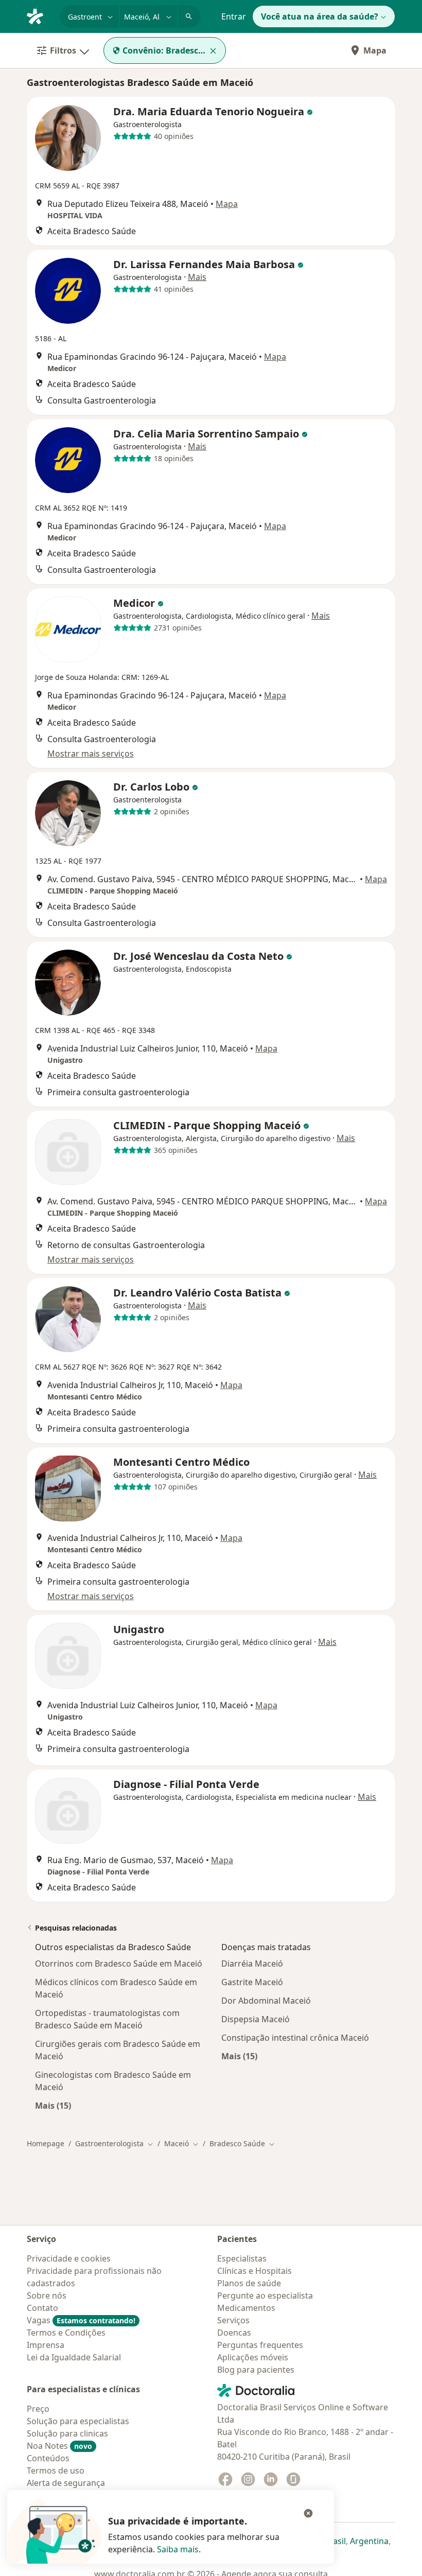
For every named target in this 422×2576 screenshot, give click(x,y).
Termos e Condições (66, 2333)
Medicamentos (246, 2308)
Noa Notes (59, 2446)
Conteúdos (48, 2458)
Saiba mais (178, 2549)
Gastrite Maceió (252, 1982)
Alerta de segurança (66, 2483)
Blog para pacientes (256, 2370)
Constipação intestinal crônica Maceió (295, 2038)
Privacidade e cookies (69, 2258)
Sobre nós (47, 2295)
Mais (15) (53, 2105)
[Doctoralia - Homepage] (39, 15)
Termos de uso (56, 2470)
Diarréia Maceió (252, 1964)
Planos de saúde (249, 2283)
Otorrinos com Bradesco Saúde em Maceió (119, 1964)
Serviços (233, 2320)
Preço (38, 2409)
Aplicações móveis (253, 2357)
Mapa (375, 50)
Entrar (234, 16)
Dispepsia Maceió (256, 2019)
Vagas (81, 2320)
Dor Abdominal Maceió (266, 2001)
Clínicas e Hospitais (254, 2271)
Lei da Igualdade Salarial (74, 2357)
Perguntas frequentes (260, 2345)
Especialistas (242, 2258)
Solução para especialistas (78, 2421)
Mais (197, 277)
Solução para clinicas (67, 2433)
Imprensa (46, 2345)
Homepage (46, 2143)
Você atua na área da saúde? (320, 16)
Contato (42, 2308)
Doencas (234, 2333)
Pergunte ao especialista (265, 2295)
